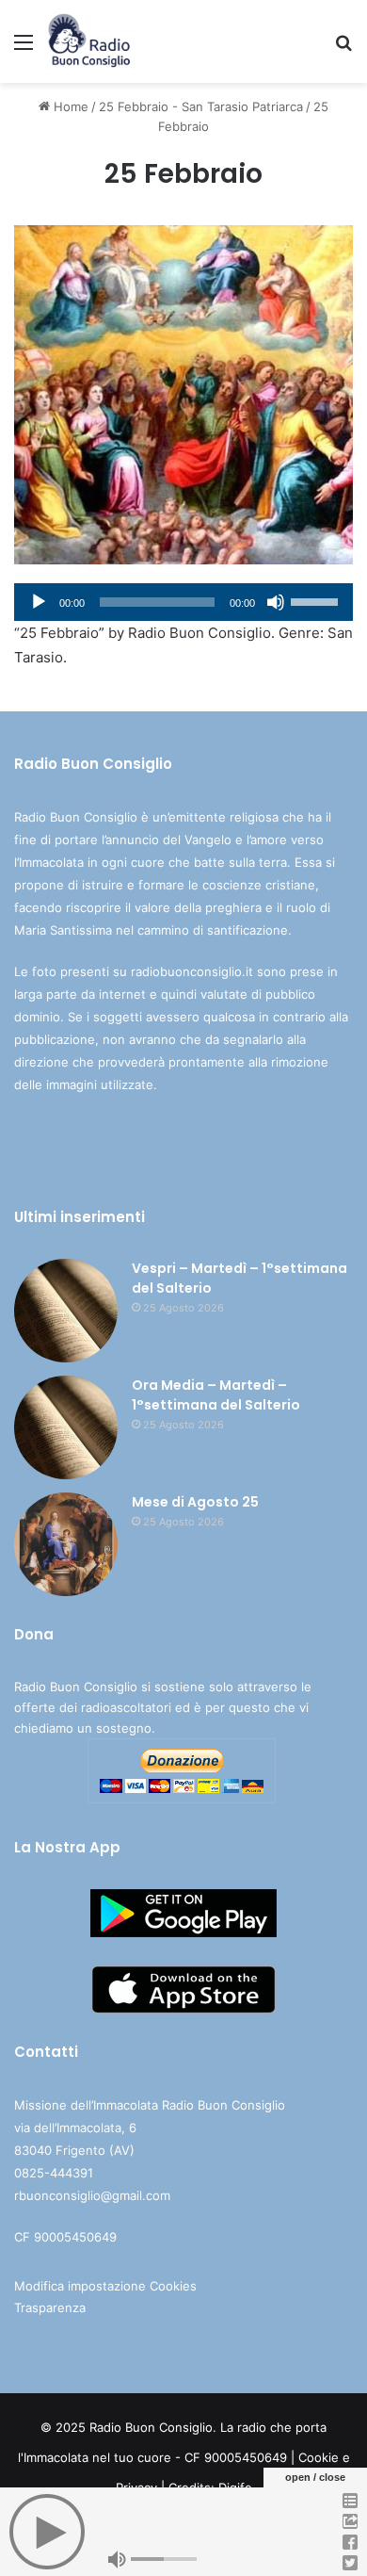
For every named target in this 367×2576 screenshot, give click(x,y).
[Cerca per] (343, 49)
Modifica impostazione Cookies (105, 2286)
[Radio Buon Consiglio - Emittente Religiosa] (90, 41)
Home (69, 106)
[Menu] (24, 49)
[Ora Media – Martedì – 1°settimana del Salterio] (66, 1427)
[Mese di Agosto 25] (66, 1544)
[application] (183, 602)
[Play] (39, 602)
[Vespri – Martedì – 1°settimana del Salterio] (66, 1311)
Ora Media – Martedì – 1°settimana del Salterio (216, 1395)
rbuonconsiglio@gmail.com (92, 2195)
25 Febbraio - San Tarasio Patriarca (201, 106)
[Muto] (276, 602)
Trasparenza (50, 2307)
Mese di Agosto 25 (195, 1502)
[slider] (317, 600)
